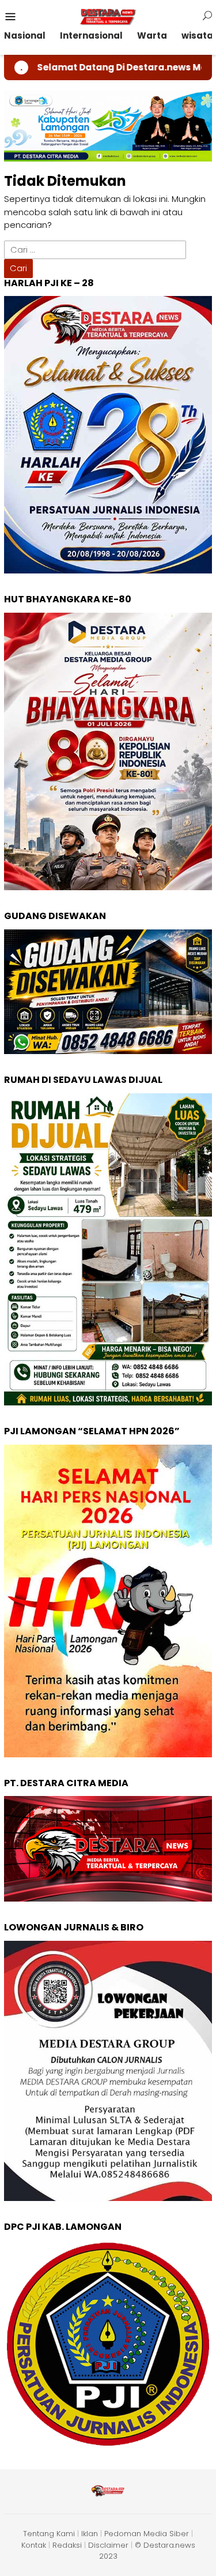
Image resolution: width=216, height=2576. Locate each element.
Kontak (34, 2545)
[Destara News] (108, 16)
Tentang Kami (49, 2534)
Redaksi (67, 2545)
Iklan (90, 2534)
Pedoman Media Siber (147, 2534)
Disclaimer (108, 2545)
